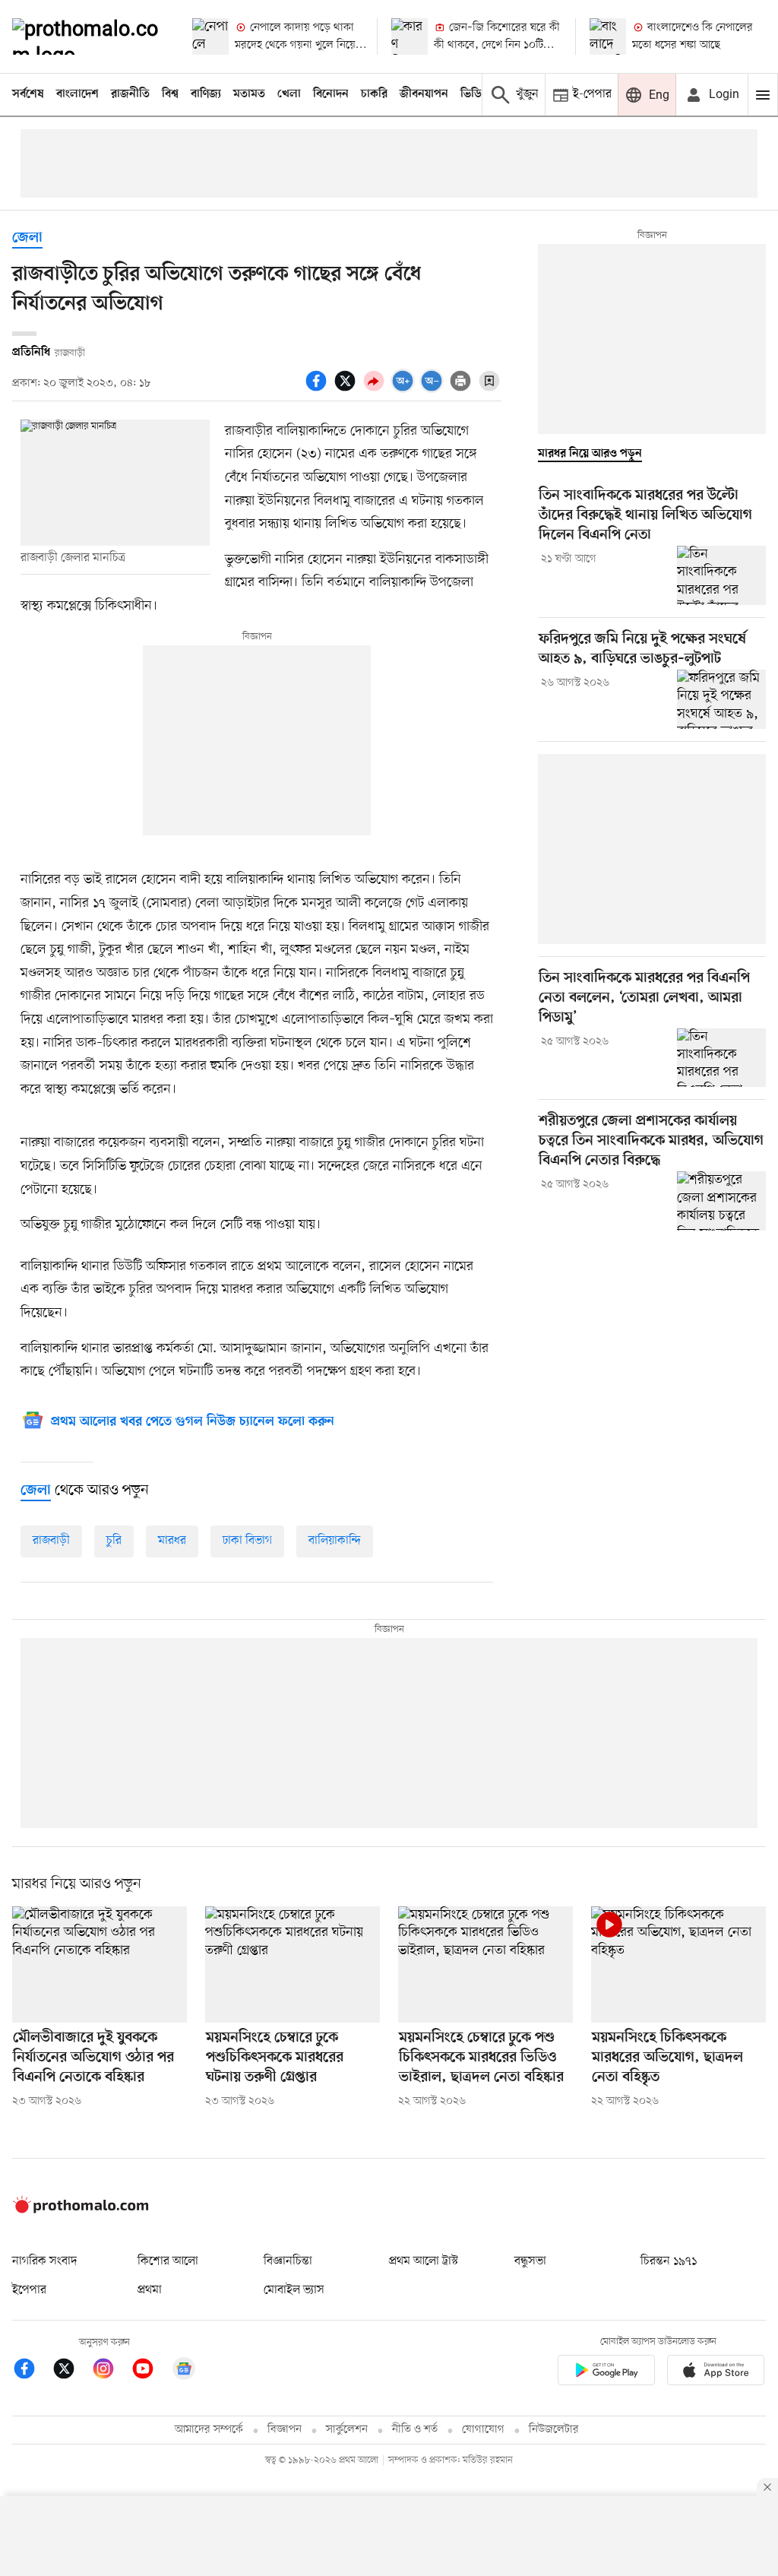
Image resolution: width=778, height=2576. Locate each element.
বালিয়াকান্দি (335, 1541)
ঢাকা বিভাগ (247, 1541)
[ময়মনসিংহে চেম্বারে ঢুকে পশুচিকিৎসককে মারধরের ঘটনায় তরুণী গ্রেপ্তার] (293, 1964)
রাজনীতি (130, 94)
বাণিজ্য (206, 94)
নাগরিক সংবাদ (44, 2261)
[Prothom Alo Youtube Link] (150, 2371)
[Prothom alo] (89, 36)
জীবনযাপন (424, 94)
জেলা (27, 238)
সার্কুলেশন (347, 2430)
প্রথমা (150, 2290)
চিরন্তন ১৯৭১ (669, 2261)
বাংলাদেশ (77, 94)
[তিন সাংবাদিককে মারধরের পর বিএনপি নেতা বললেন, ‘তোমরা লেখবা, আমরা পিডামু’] (721, 1058)
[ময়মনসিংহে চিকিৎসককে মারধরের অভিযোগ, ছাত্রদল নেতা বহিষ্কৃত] (678, 1964)
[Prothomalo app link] (606, 2373)
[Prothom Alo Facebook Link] (32, 2371)
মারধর (172, 1541)
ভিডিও (475, 94)
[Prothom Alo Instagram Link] (111, 2371)
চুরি (114, 1541)
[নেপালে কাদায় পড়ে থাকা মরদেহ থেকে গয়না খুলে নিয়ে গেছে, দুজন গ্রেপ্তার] (210, 36)
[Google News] (184, 2371)
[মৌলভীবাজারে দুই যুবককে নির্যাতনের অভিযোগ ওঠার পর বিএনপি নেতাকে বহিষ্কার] (100, 1964)
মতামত (249, 94)
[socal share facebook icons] (318, 389)
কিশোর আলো (168, 2261)
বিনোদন (331, 94)
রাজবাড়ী (51, 1541)
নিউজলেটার (554, 2430)
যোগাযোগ (483, 2430)
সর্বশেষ (28, 94)
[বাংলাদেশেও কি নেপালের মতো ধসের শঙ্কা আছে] (608, 36)
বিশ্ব (170, 94)
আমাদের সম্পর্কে (209, 2430)
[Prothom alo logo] (81, 2210)
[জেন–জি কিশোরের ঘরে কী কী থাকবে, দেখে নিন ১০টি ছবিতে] (410, 36)
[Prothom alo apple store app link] (716, 2373)
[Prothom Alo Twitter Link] (71, 2371)
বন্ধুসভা (530, 2261)
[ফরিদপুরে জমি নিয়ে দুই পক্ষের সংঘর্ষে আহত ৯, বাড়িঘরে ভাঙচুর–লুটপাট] (721, 699)
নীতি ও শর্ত (415, 2430)
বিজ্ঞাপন (285, 2430)
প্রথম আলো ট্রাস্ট (424, 2261)
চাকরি (374, 94)
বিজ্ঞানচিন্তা (288, 2261)
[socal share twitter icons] (347, 389)
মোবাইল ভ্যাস (294, 2290)
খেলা (289, 94)
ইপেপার (29, 2290)
